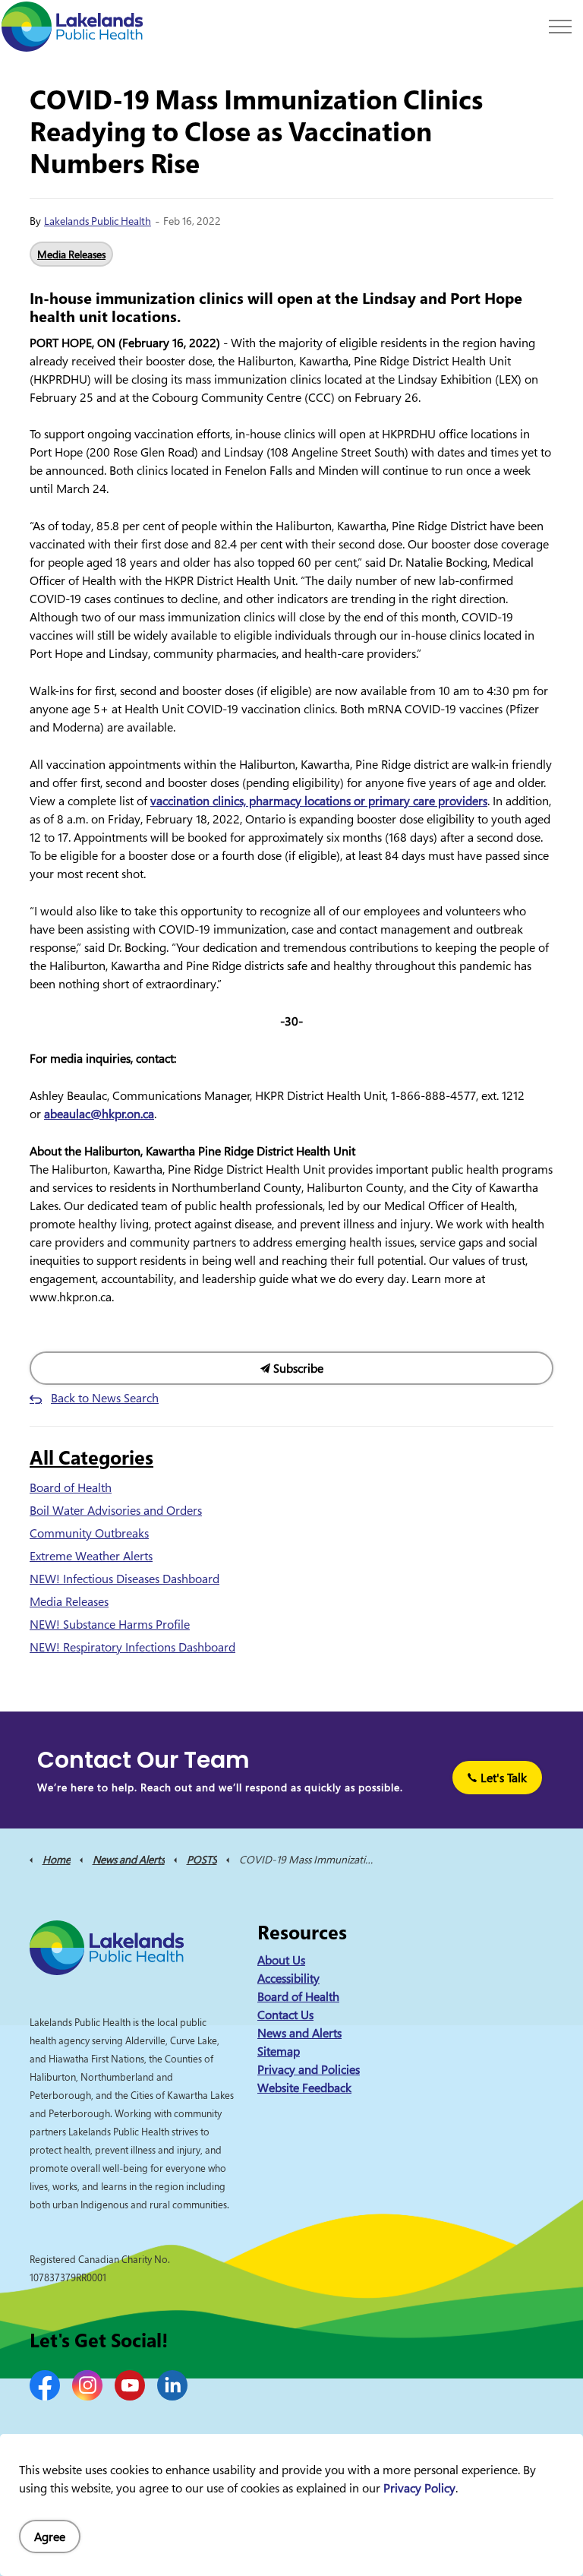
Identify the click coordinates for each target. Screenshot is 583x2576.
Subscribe (297, 1368)
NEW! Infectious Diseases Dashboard (124, 1579)
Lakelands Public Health (98, 221)
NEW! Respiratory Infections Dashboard (132, 1647)
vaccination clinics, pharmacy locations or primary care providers (319, 801)
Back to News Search (105, 1398)
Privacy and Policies (309, 2069)
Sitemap (279, 2051)
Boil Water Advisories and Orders (116, 1510)
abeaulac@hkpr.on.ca (99, 1114)
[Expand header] (560, 27)
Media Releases (71, 254)
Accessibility (288, 1978)
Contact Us (285, 2015)
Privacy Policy (419, 2488)
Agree (50, 2536)
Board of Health (71, 1487)
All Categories (91, 1457)
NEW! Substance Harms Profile (110, 1624)
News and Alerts (299, 2033)
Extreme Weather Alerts (91, 1556)
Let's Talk (504, 1778)
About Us (281, 1960)
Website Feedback (304, 2088)
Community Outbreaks (89, 1533)
